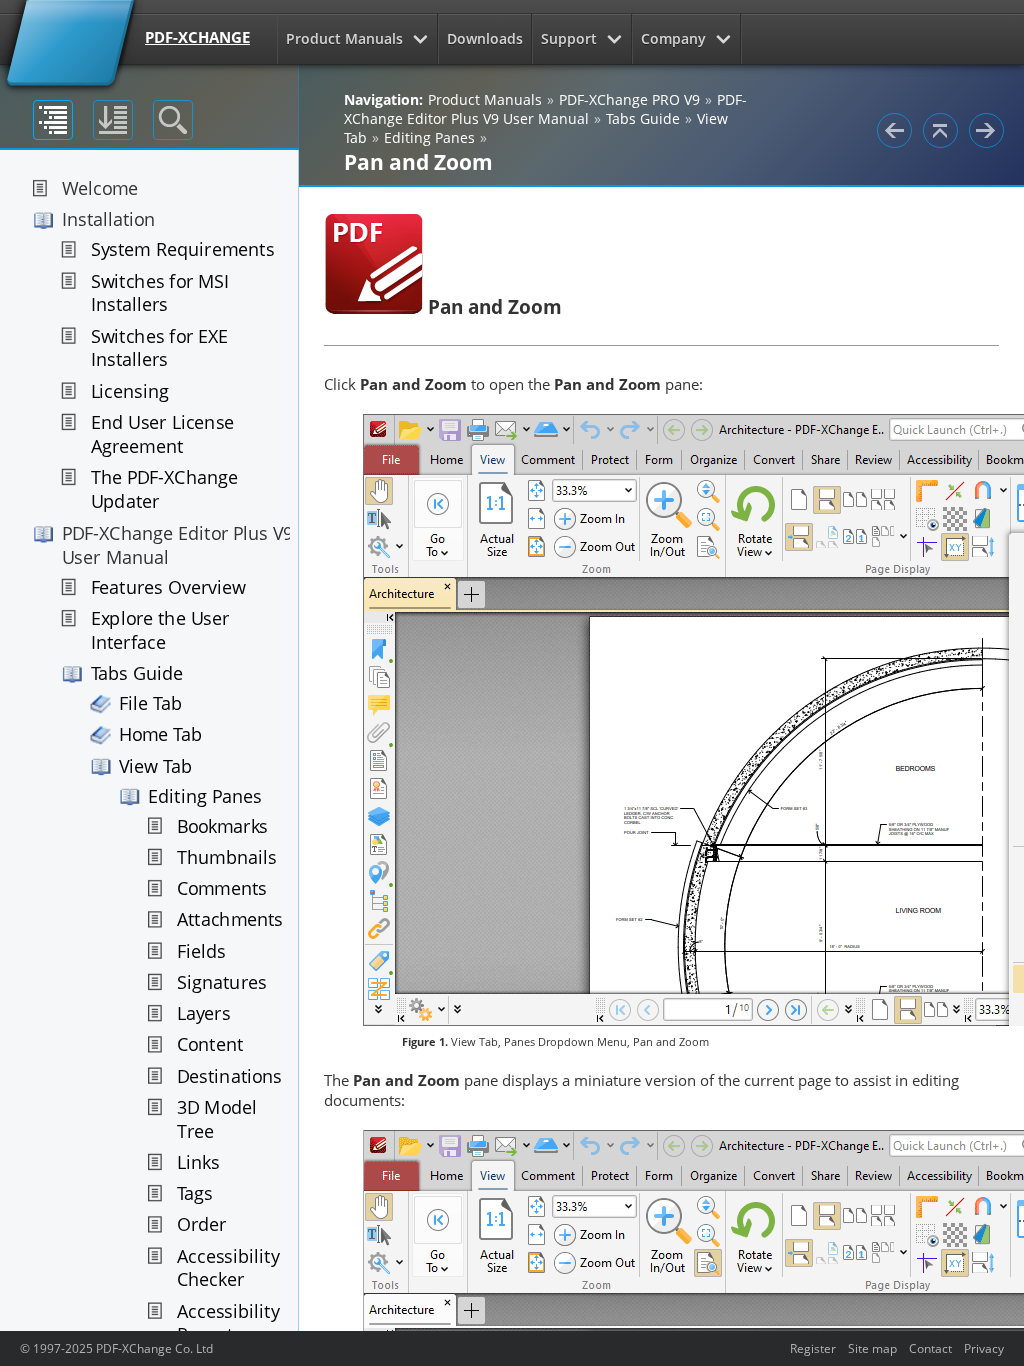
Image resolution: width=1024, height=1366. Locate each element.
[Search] (173, 120)
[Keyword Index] (113, 120)
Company (673, 38)
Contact (930, 1348)
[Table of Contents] (53, 120)
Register (813, 1348)
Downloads (485, 38)
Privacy (984, 1348)
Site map (872, 1348)
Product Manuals (344, 38)
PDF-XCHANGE (197, 37)
